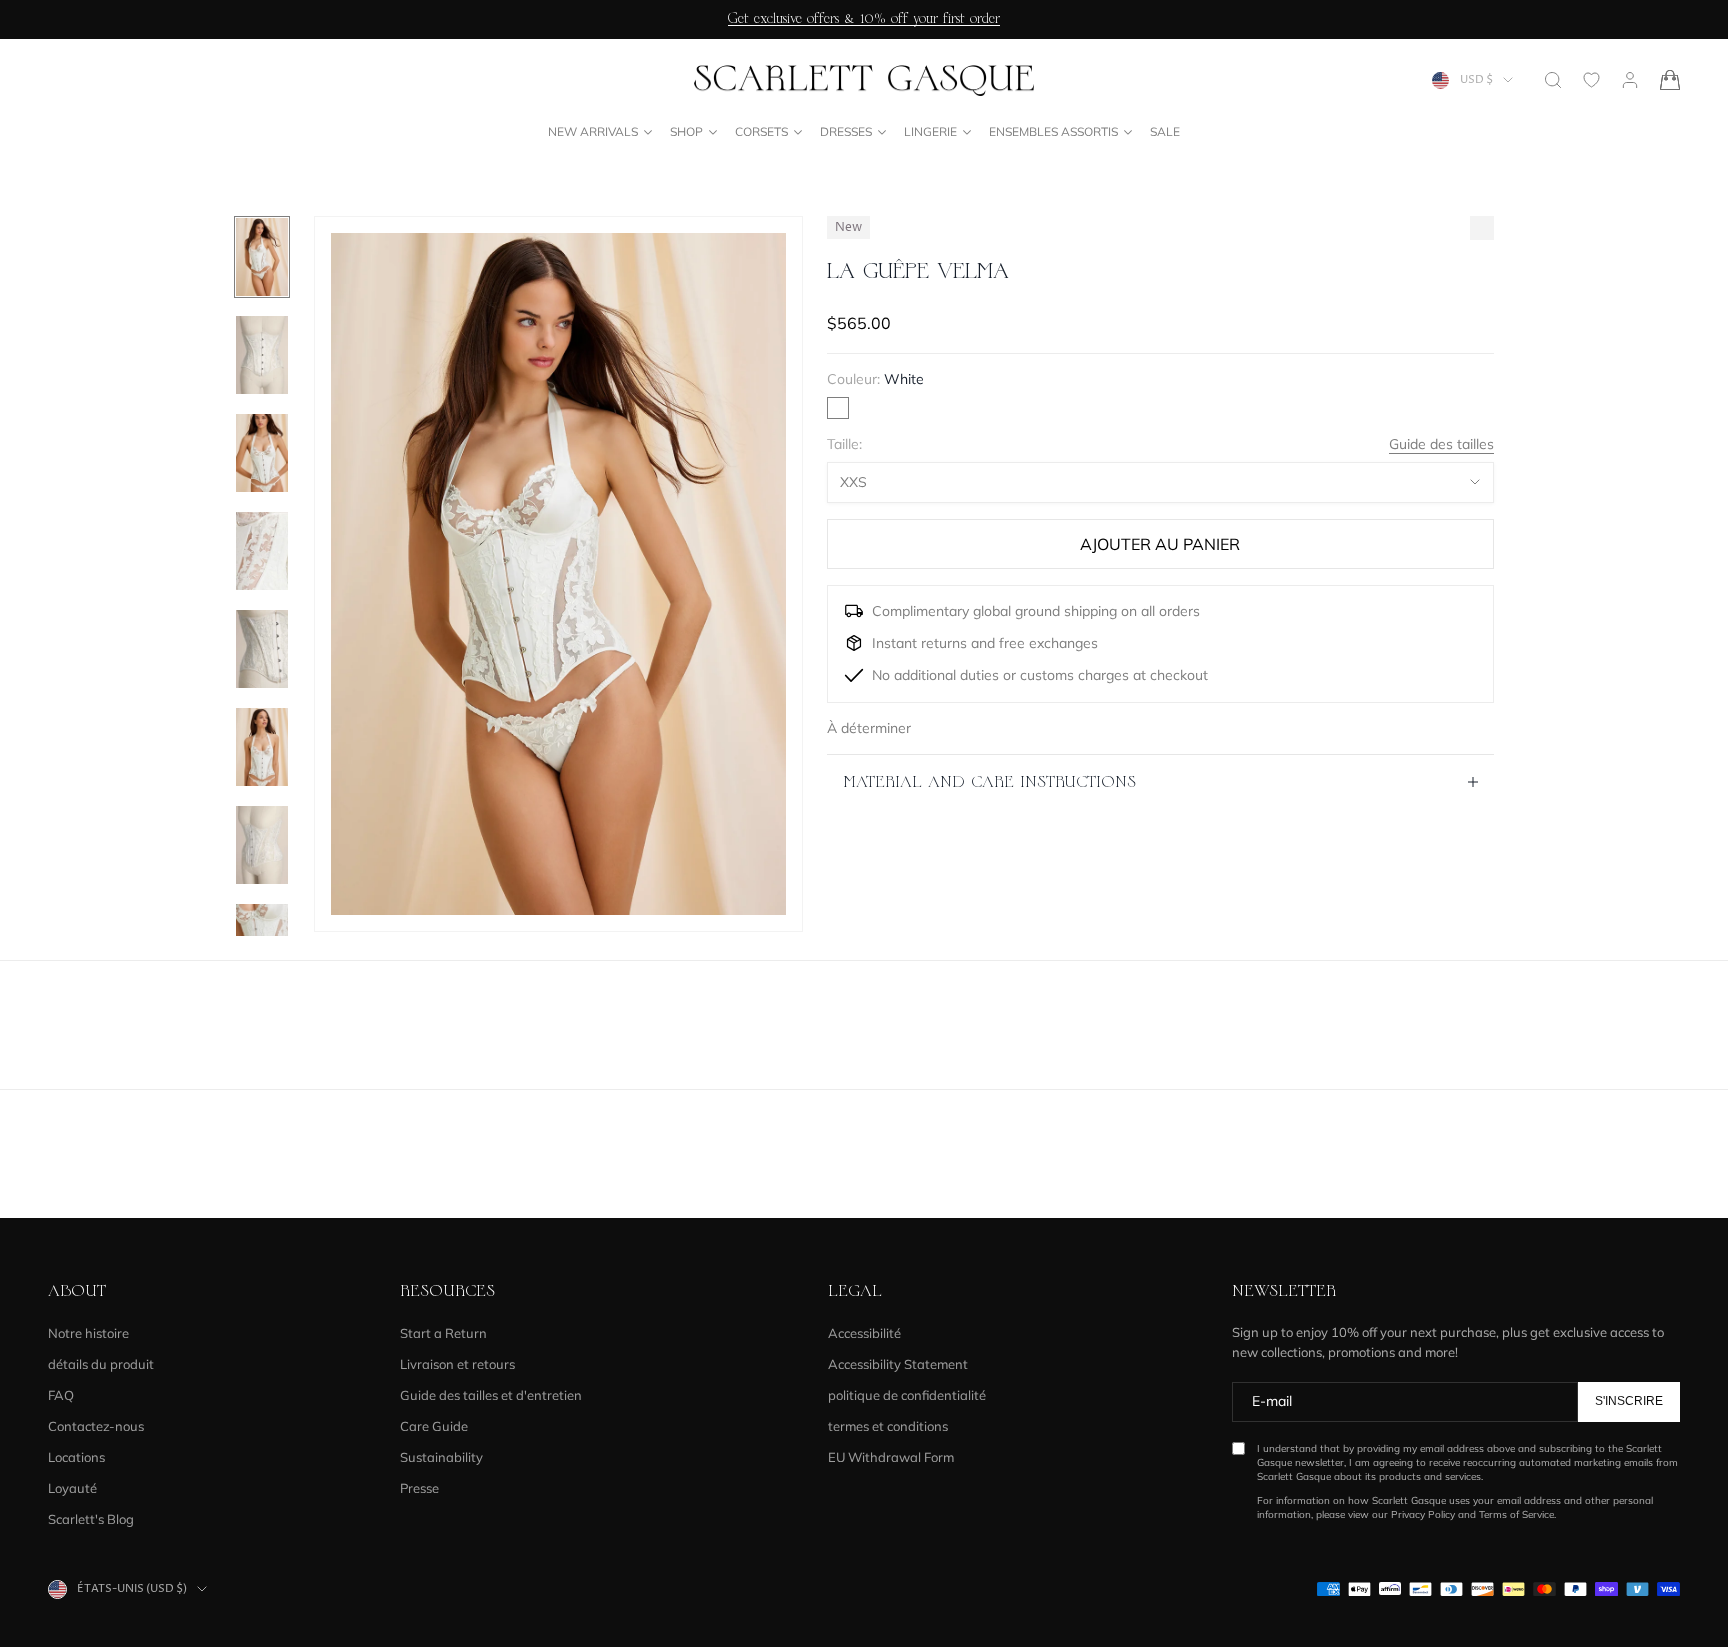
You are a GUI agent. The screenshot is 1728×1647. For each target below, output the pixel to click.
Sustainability (441, 1457)
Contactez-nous (96, 1426)
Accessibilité (864, 1333)
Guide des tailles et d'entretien (491, 1395)
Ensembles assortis (1053, 131)
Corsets (761, 131)
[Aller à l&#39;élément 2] (262, 355)
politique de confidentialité (907, 1395)
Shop (686, 131)
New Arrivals (593, 131)
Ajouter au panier (1160, 544)
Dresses (846, 131)
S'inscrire (1629, 1401)
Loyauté (72, 1488)
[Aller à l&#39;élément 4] (262, 551)
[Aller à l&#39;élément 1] (262, 257)
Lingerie (930, 131)
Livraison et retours (457, 1364)
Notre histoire (88, 1333)
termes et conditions (888, 1426)
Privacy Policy (1423, 1514)
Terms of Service (1516, 1514)
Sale (1165, 131)
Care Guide (434, 1426)
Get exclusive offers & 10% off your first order (864, 19)
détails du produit (101, 1364)
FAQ (61, 1395)
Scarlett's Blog (91, 1519)
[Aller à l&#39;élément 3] (262, 453)
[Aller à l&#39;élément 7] (262, 845)
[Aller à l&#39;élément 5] (262, 649)
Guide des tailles (1441, 443)
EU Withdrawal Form (891, 1457)
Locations (76, 1457)
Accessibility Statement (898, 1364)
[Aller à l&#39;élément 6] (262, 747)
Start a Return (443, 1333)
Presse (419, 1488)
